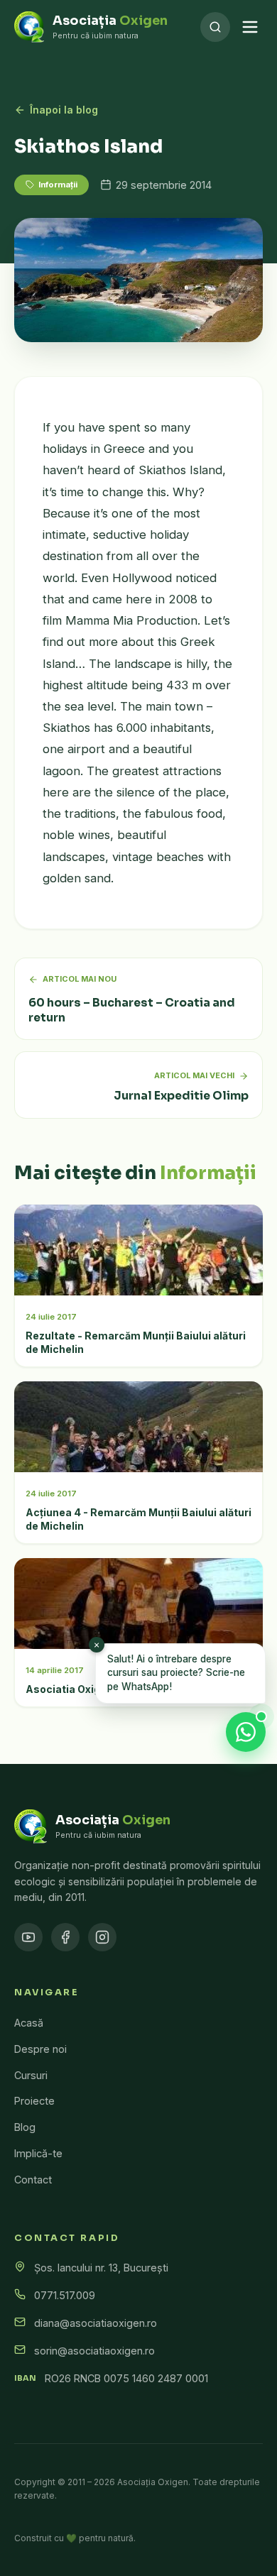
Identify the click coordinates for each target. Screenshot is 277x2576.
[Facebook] (65, 1937)
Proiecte (34, 2101)
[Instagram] (102, 1937)
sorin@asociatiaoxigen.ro (94, 2351)
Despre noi (40, 2049)
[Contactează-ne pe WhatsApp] (246, 1732)
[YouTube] (28, 1937)
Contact (33, 2180)
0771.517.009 (65, 2295)
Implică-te (38, 2153)
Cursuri (31, 2075)
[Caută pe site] (215, 27)
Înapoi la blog (64, 110)
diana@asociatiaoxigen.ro (96, 2323)
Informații (58, 185)
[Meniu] (250, 27)
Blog (25, 2127)
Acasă (29, 2023)
